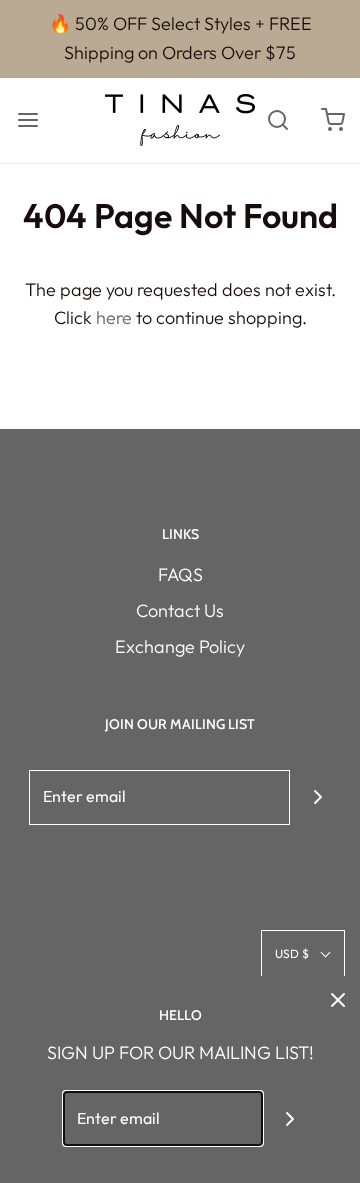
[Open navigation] (27, 120)
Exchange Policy (180, 646)
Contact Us (180, 610)
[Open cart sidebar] (332, 120)
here (114, 317)
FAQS (180, 574)
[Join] (317, 797)
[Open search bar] (277, 120)
